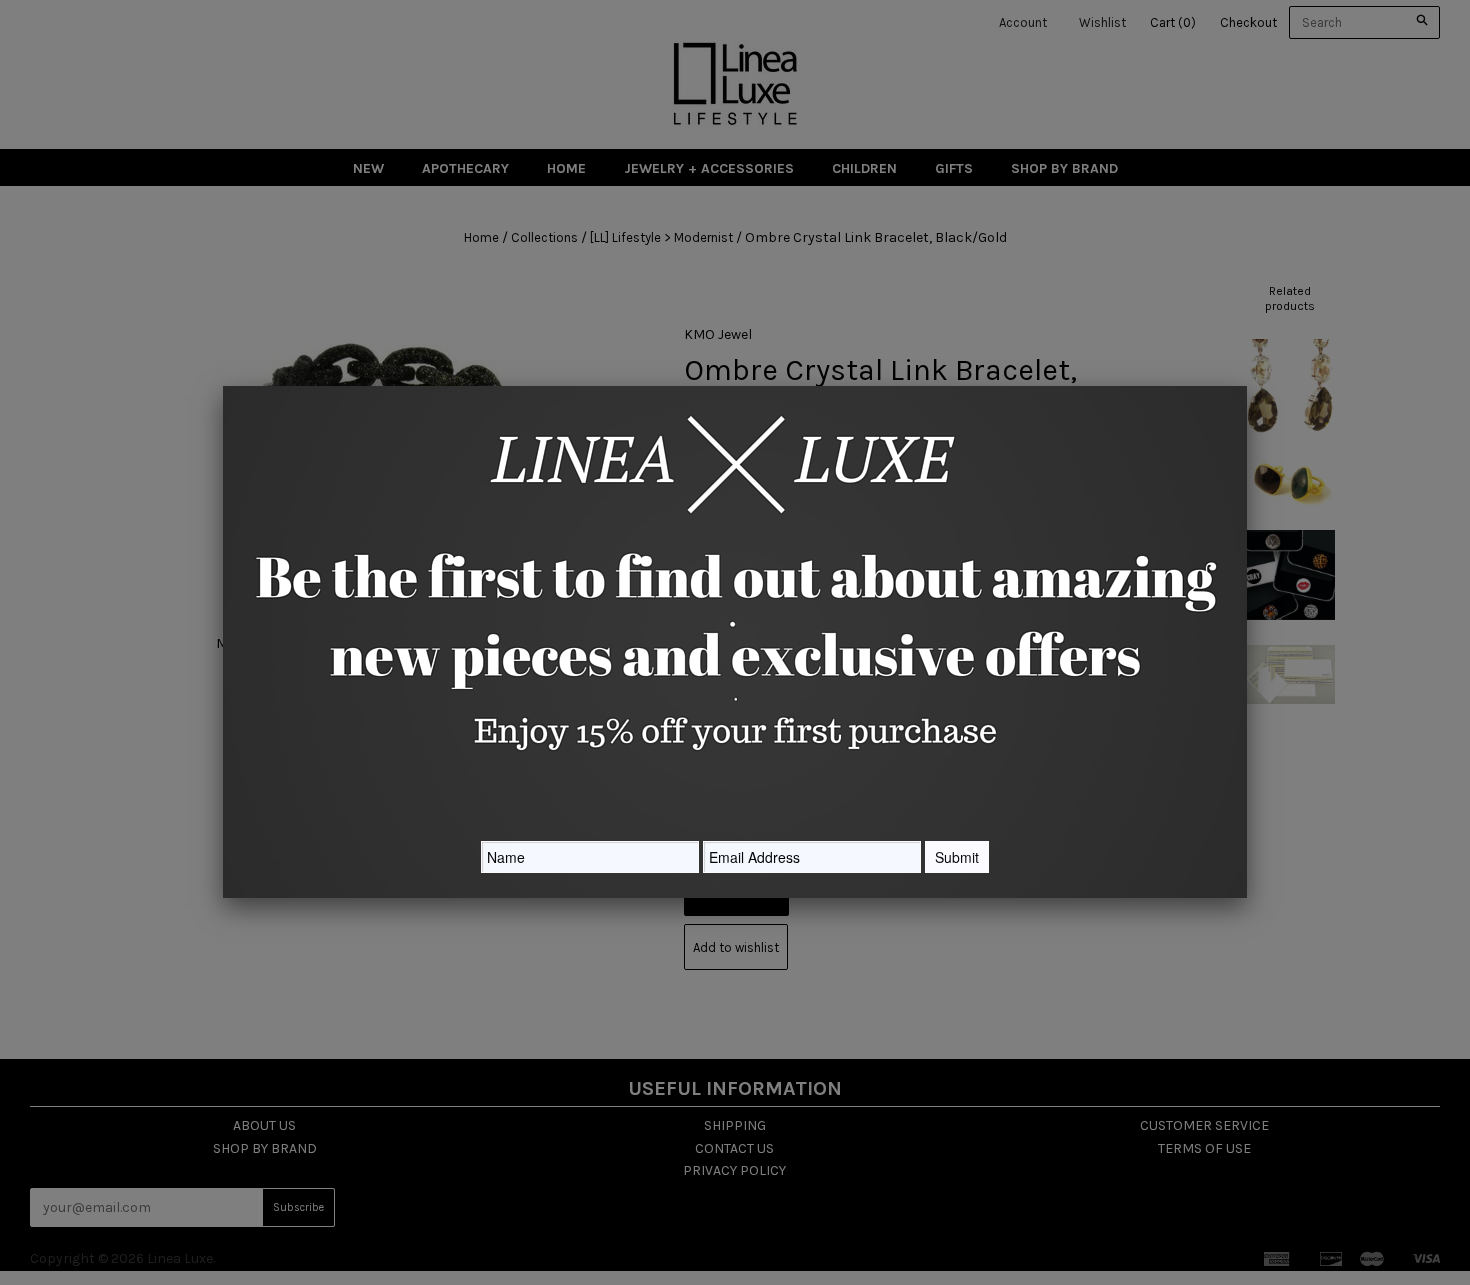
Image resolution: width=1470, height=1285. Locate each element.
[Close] (1247, 386)
